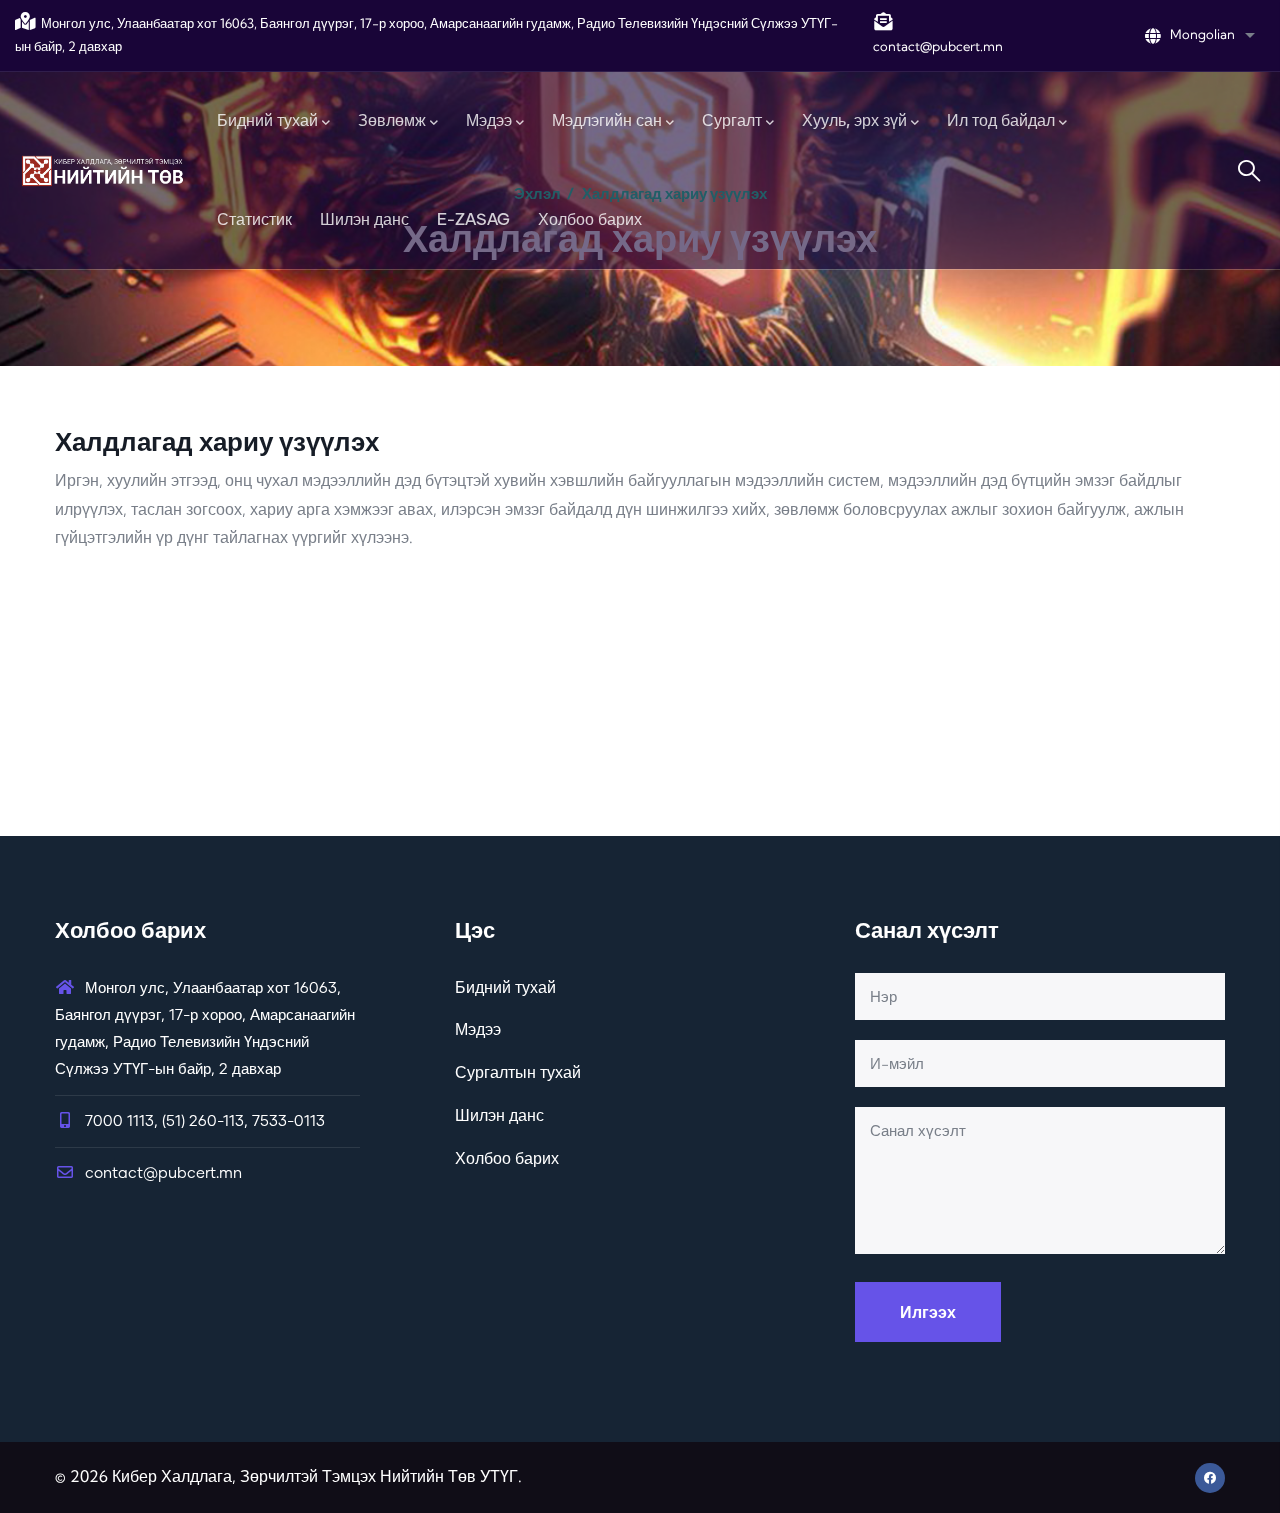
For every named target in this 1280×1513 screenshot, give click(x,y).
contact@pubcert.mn (163, 1173)
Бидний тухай (505, 987)
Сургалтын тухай (518, 1072)
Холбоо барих (507, 1158)
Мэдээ (478, 1029)
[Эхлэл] (102, 170)
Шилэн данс (499, 1115)
